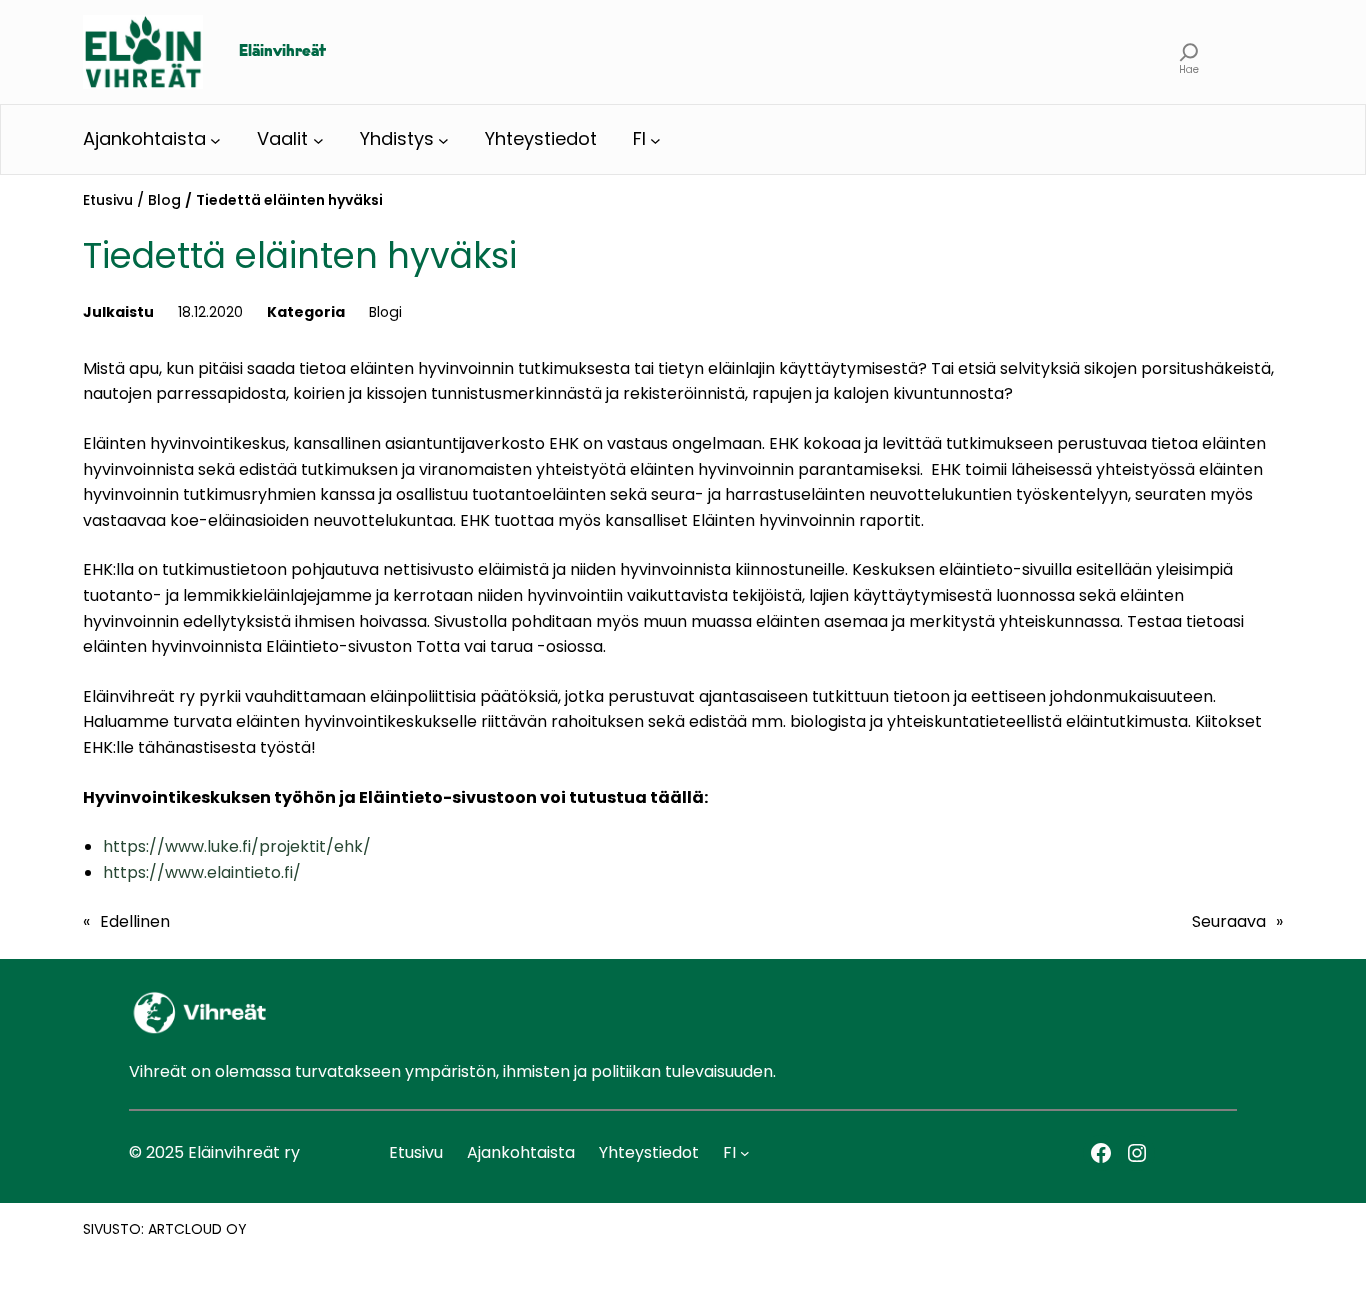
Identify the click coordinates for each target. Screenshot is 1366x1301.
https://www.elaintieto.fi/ (202, 872)
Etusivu (108, 200)
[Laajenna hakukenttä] (1189, 51)
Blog (164, 200)
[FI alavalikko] (655, 139)
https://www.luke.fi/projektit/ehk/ (237, 846)
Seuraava (1229, 921)
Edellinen (135, 921)
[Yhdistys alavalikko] (443, 139)
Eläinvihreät (282, 52)
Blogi (385, 312)
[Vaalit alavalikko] (318, 139)
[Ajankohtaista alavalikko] (215, 139)
